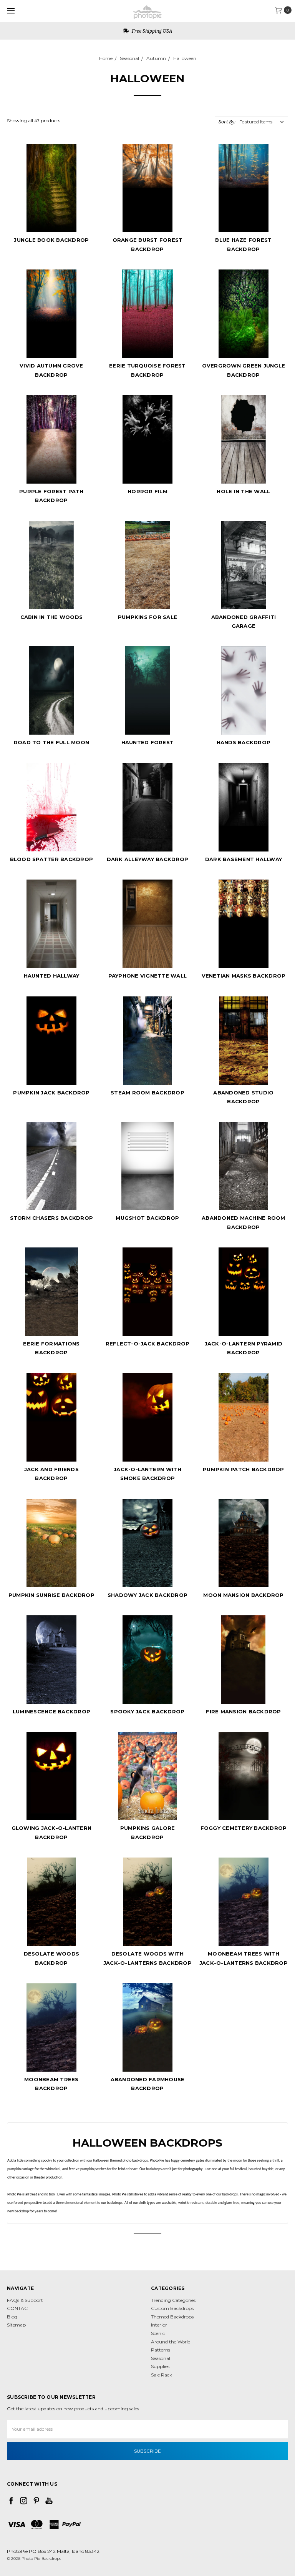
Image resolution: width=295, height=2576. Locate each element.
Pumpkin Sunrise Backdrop (51, 1595)
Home (106, 58)
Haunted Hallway (52, 976)
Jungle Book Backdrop (51, 240)
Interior (159, 2325)
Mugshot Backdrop (147, 1218)
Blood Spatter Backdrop (52, 859)
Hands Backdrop (244, 742)
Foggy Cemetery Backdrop (244, 1828)
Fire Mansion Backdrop (243, 1711)
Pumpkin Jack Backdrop (51, 1093)
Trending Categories (173, 2300)
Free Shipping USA (151, 31)
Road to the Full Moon (51, 742)
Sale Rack (162, 2375)
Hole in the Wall (243, 491)
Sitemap (16, 2325)
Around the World (171, 2342)
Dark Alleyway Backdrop (148, 859)
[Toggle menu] (11, 11)
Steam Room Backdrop (147, 1093)
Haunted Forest (148, 742)
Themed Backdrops (172, 2317)
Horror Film (147, 491)
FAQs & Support (25, 2300)
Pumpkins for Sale (147, 617)
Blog (12, 2317)
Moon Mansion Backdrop (243, 1595)
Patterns (161, 2350)
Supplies (160, 2366)
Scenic (158, 2333)
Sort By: (227, 122)
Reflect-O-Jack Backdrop (148, 1344)
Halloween (185, 58)
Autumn (156, 58)
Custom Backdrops (172, 2308)
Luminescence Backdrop (51, 1711)
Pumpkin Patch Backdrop (244, 1469)
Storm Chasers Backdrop (52, 1218)
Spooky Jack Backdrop (147, 1711)
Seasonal (129, 58)
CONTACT (19, 2308)
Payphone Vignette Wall (148, 976)
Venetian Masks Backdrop (244, 976)
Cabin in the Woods (52, 617)
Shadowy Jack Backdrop (147, 1595)
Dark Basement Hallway (244, 859)
